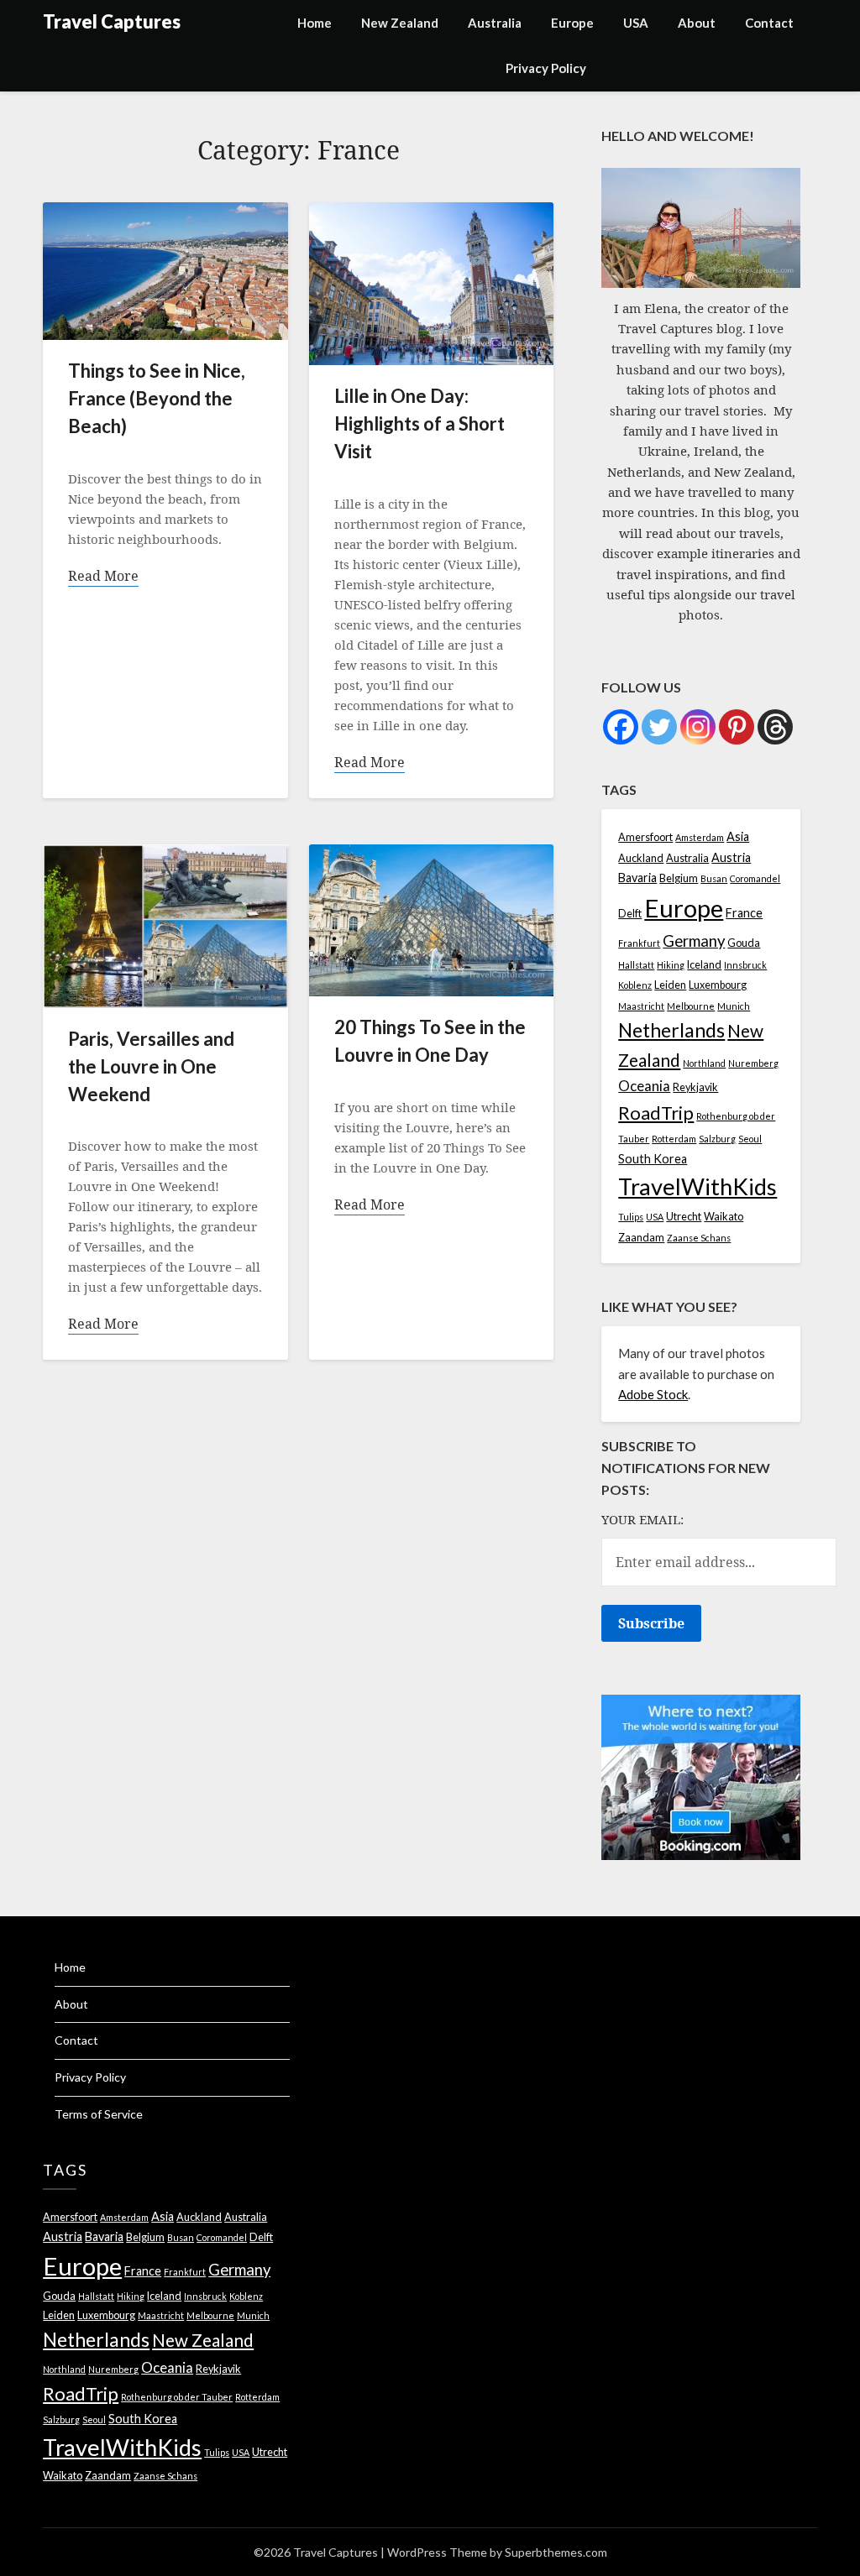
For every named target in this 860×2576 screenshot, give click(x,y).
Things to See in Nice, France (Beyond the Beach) (157, 398)
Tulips (631, 1217)
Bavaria (637, 878)
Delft (630, 914)
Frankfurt (639, 943)
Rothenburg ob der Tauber (177, 2397)
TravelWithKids (697, 1186)
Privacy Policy (546, 68)
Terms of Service (99, 2114)
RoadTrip (656, 1113)
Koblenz (635, 985)
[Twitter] (659, 727)
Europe (572, 23)
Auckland (641, 858)
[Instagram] (698, 727)
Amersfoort (645, 837)
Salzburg (717, 1139)
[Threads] (775, 727)
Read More (103, 576)
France (744, 913)
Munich (734, 1006)
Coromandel (755, 878)
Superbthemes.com (556, 2552)
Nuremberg (753, 1063)
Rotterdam (674, 1139)
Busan (714, 878)
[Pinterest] (737, 727)
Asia (738, 836)
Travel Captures (112, 21)
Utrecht (684, 1217)
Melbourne (691, 1006)
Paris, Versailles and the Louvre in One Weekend (151, 1066)
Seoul (750, 1139)
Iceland (704, 965)
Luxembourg (718, 985)
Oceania (644, 1086)
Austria (731, 857)
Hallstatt (636, 965)
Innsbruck (745, 965)
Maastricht (641, 1006)
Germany (694, 941)
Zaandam (641, 1238)
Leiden (670, 985)
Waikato (724, 1217)
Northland (704, 1063)
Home (315, 23)
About (697, 23)
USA (636, 23)
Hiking (671, 965)
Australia (495, 23)
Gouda (744, 943)
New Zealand (400, 23)
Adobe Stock (653, 1394)
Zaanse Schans (699, 1238)
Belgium (679, 878)
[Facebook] (621, 727)
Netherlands (671, 1030)
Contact (769, 23)
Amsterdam (700, 837)
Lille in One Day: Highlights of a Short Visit (420, 423)
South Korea (653, 1159)
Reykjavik (695, 1087)
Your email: (642, 1519)
